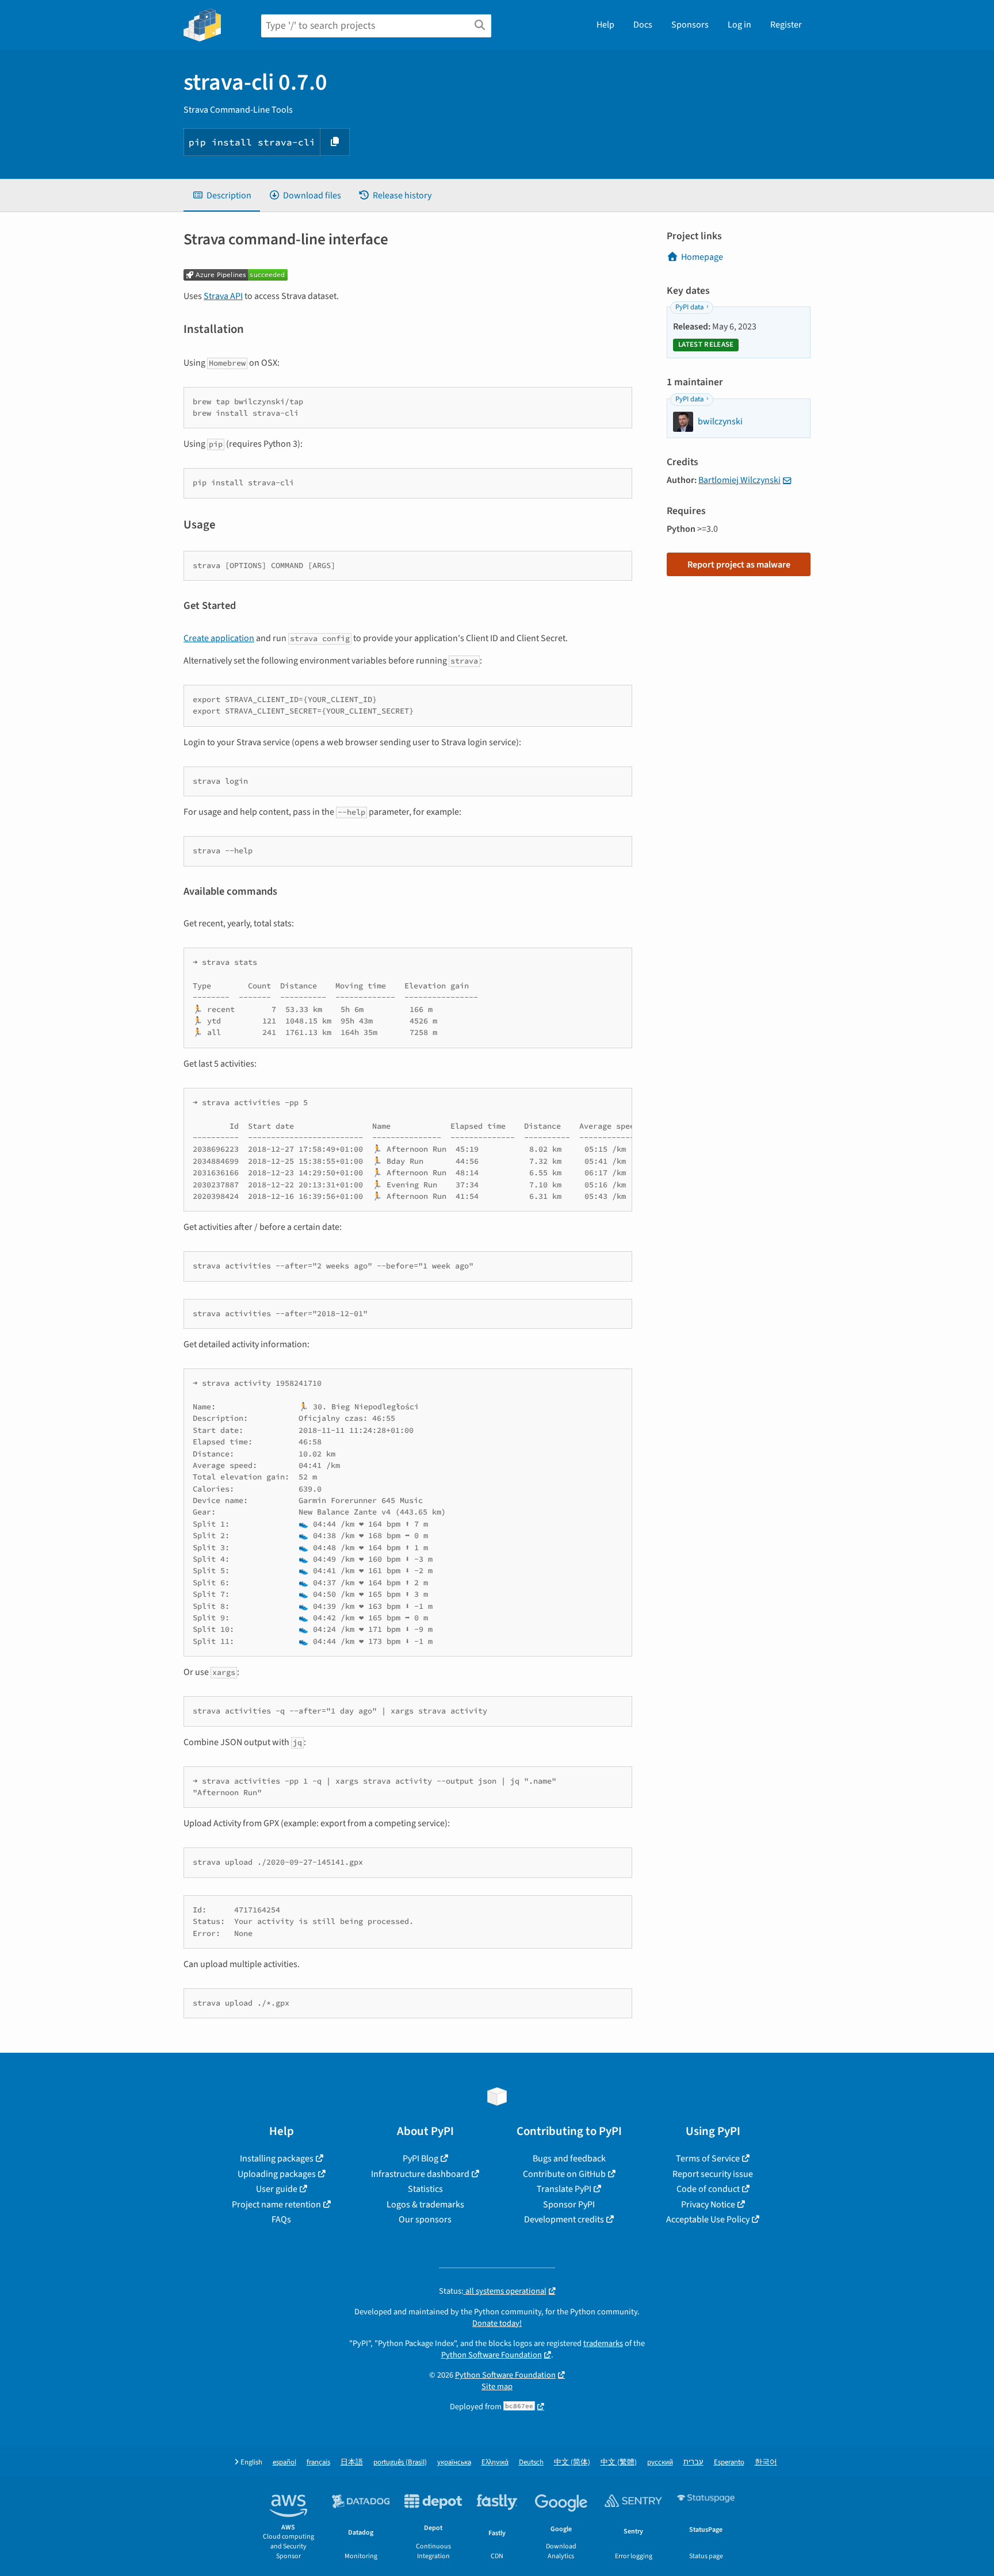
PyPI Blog (420, 2159)
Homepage (702, 257)
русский (660, 2462)
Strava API (223, 296)
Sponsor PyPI (569, 2205)
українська (454, 2462)
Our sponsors (425, 2219)
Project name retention (276, 2205)
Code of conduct (708, 2189)
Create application (219, 638)
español (284, 2462)
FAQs (281, 2219)
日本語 (352, 2462)
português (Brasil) (400, 2462)
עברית (693, 2462)
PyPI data (689, 307)
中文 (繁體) (619, 2462)
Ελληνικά (495, 2462)
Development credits (564, 2219)
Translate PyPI (564, 2189)
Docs (643, 25)
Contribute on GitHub (564, 2174)
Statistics (425, 2189)
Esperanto (729, 2462)
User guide (277, 2189)
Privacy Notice (708, 2205)
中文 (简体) (572, 2462)
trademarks (603, 2343)
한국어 (766, 2462)
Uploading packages (277, 2174)
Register (786, 25)
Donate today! (497, 2323)
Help (605, 25)
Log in (739, 25)
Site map (497, 2387)
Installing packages (277, 2159)
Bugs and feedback (569, 2159)
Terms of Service (708, 2159)
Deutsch (531, 2462)
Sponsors (690, 25)
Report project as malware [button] (739, 565)
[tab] (222, 195)
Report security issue (713, 2174)
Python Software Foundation (492, 2355)
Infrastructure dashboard (420, 2174)
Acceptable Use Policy (708, 2219)
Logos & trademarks (425, 2205)
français (318, 2462)
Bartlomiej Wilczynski (739, 480)
